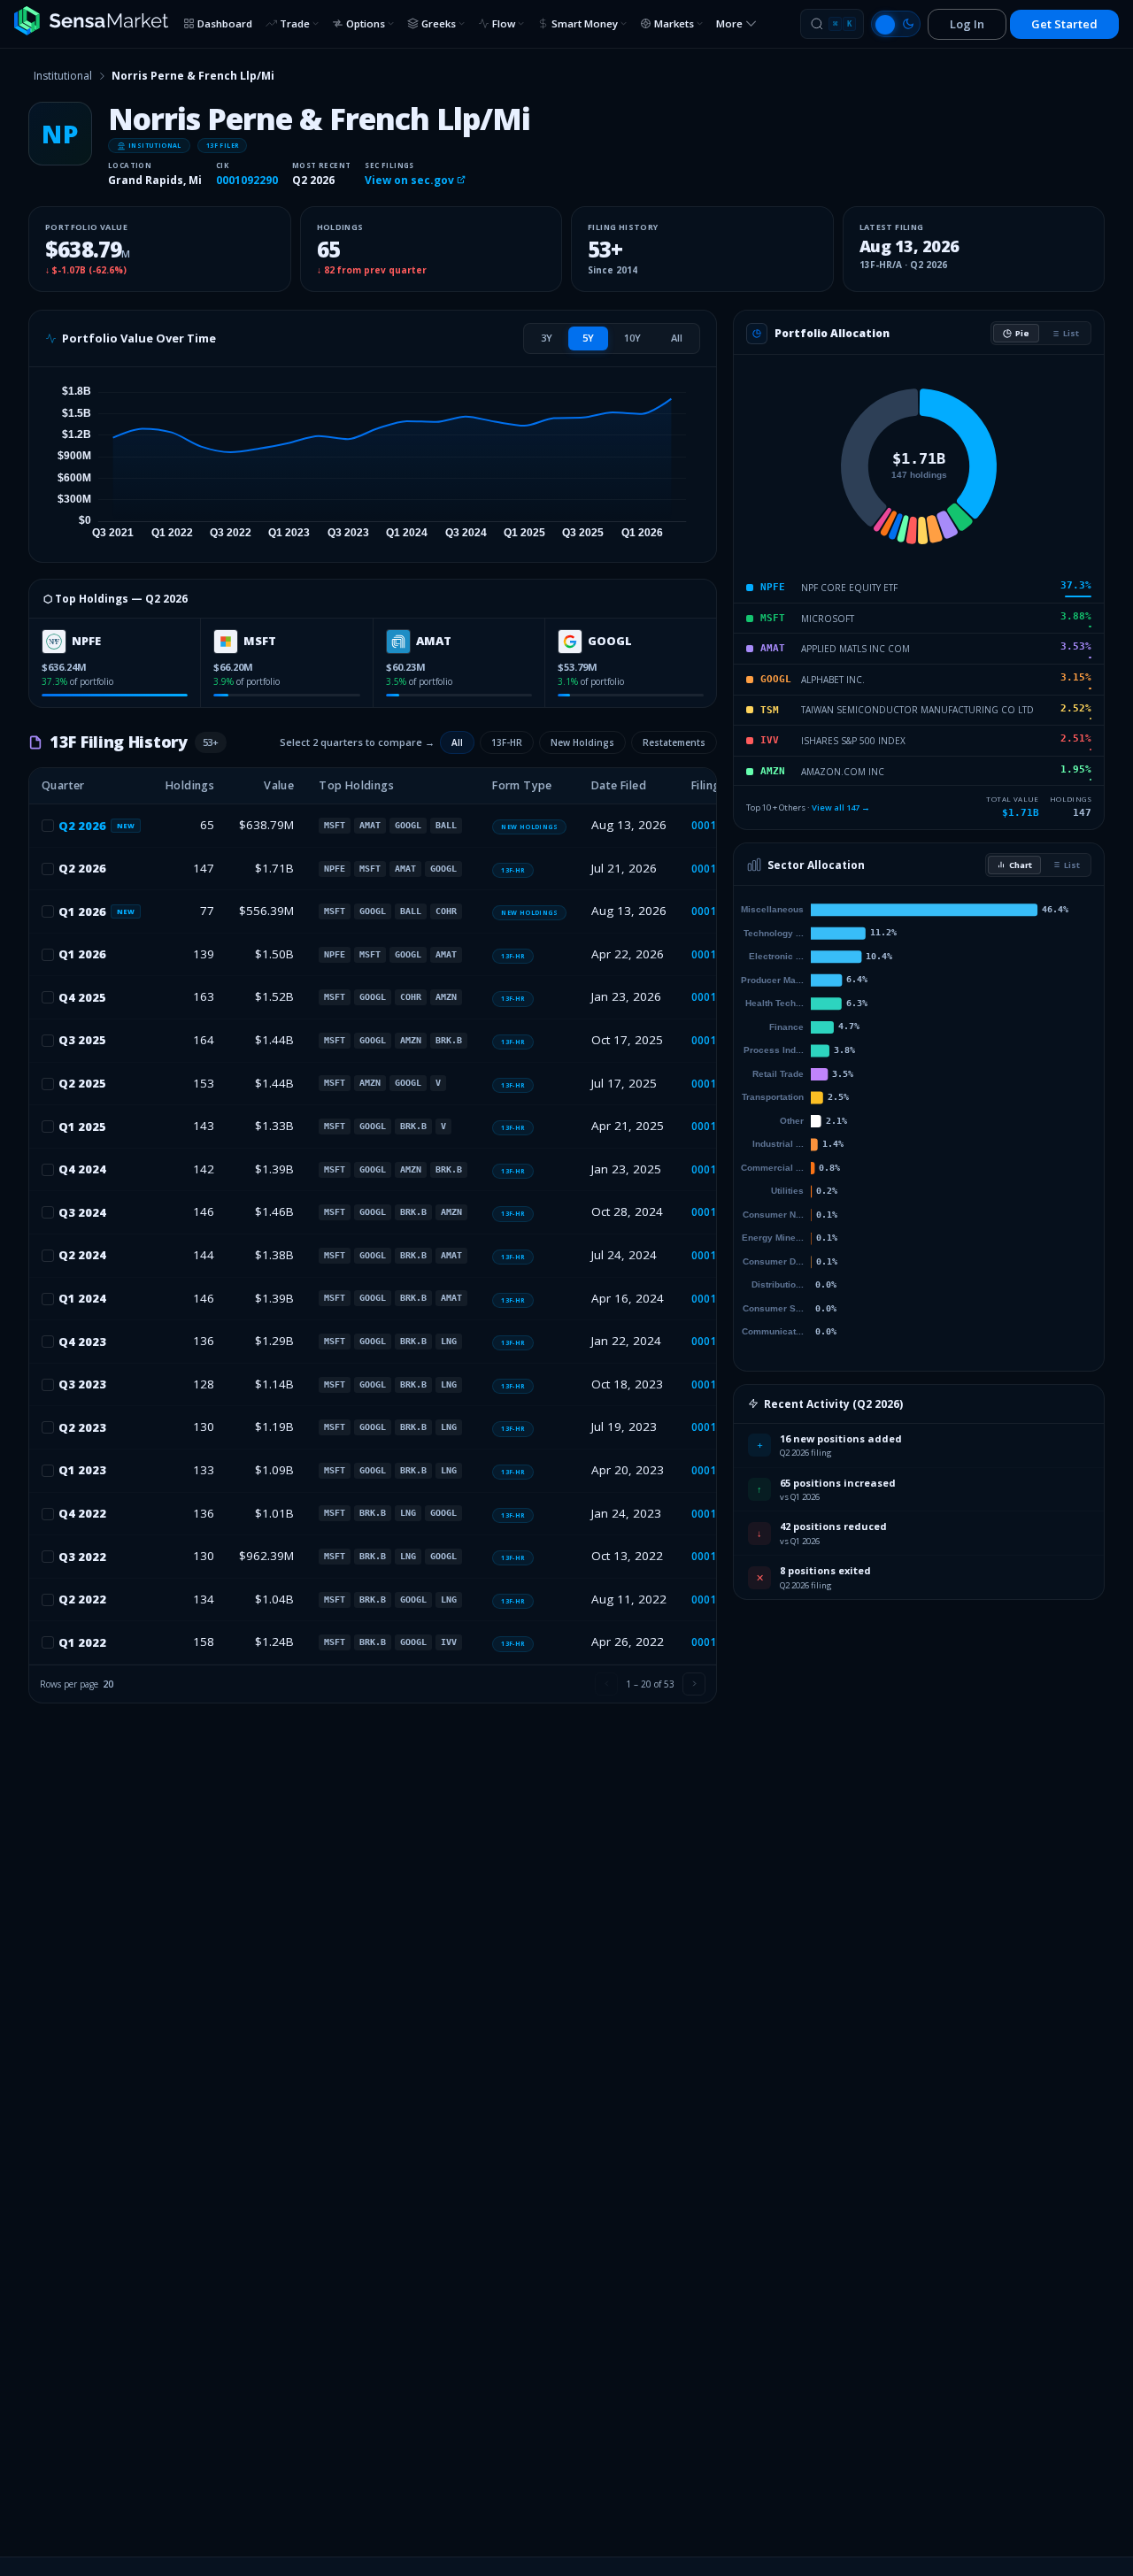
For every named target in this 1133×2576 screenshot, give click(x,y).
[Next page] (694, 1684)
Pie (1022, 333)
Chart (1021, 865)
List (1071, 333)
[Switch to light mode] (896, 24)
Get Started (1064, 24)
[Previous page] (606, 1684)
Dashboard (225, 23)
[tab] (547, 338)
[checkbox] (48, 826)
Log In (967, 24)
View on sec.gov (411, 180)
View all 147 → (841, 807)
